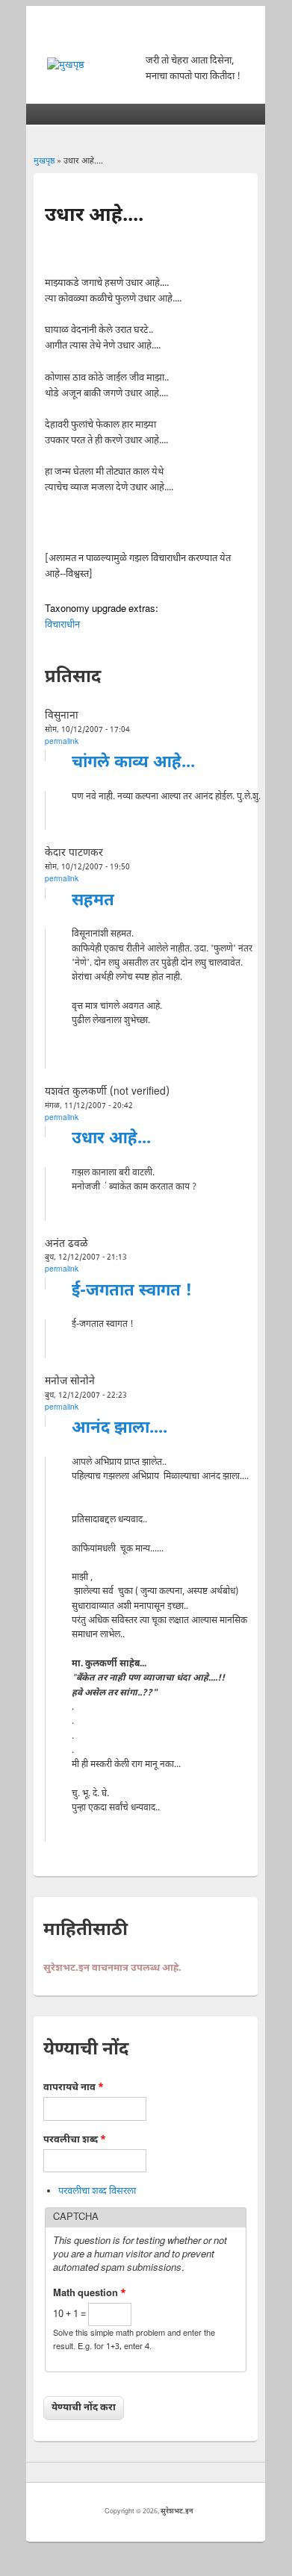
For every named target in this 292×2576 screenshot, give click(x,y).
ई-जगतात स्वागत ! (132, 1291)
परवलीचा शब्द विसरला (97, 2191)
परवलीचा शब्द (75, 2140)
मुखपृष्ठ (44, 161)
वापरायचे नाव (74, 2088)
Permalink (62, 742)
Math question (90, 2294)
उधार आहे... (111, 1139)
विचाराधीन (62, 625)
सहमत (93, 901)
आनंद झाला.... (119, 1429)
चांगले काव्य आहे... (133, 763)
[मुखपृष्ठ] (66, 65)
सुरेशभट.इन (177, 2512)
